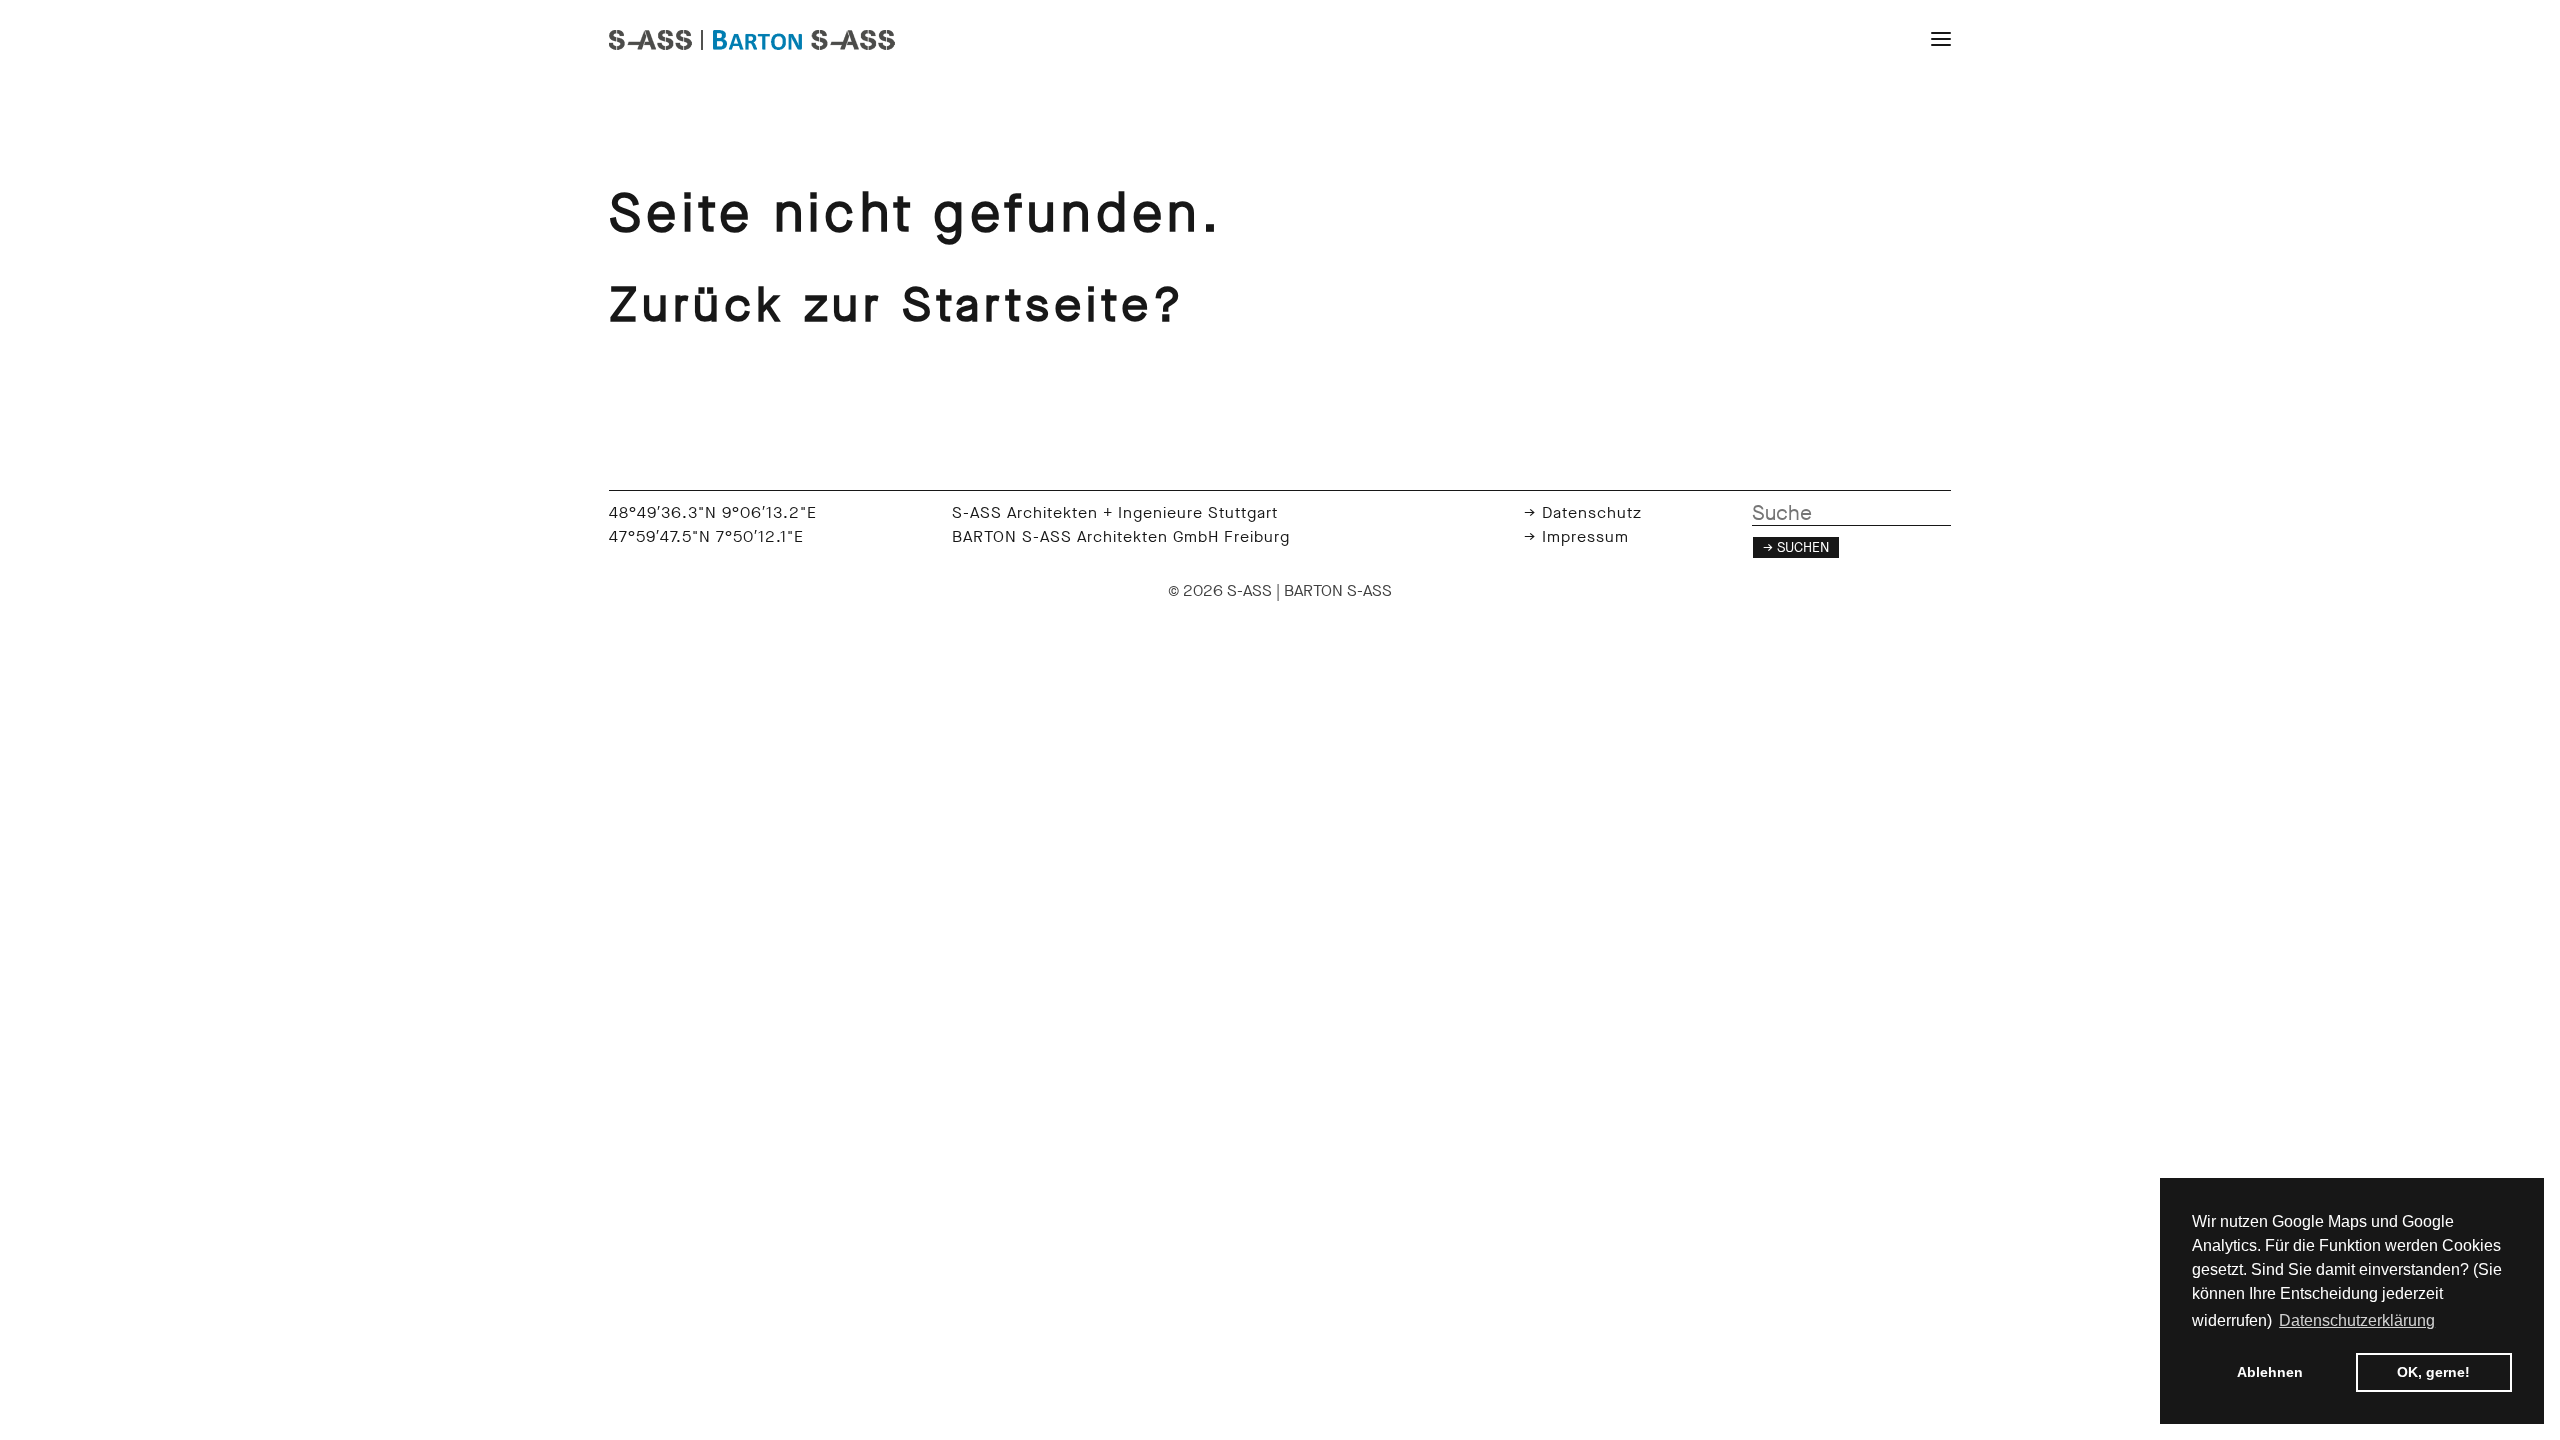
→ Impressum (1576, 536)
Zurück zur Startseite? (897, 305)
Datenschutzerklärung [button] (2357, 1320)
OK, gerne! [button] (2433, 1372)
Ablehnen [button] (2270, 1372)
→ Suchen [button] (1796, 547)
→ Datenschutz (1583, 512)
